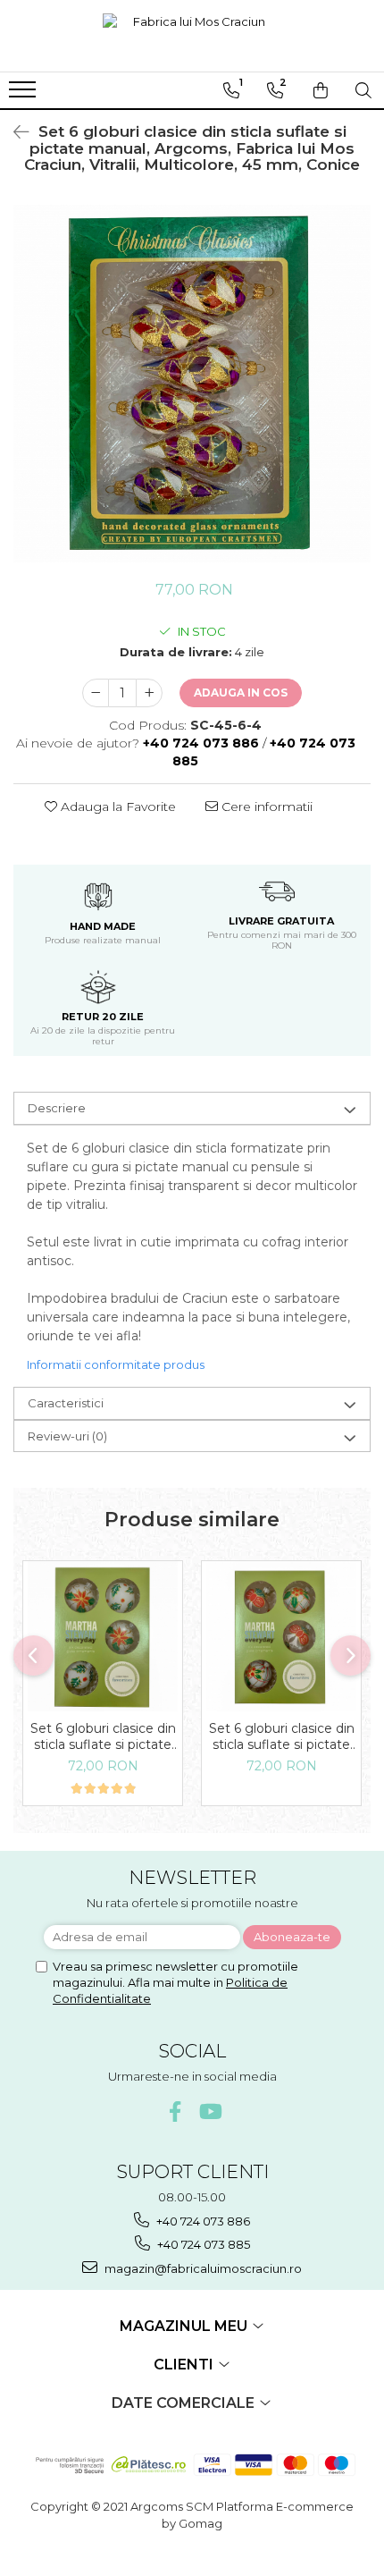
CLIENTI (185, 2365)
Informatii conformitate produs (116, 1364)
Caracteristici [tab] (66, 1403)
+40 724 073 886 (202, 2221)
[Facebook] (175, 2111)
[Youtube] (209, 2111)
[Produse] (25, 95)
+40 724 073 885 (202, 2244)
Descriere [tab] (57, 1108)
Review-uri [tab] (67, 1436)
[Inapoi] (13, 132)
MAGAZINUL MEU (185, 2326)
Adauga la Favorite (117, 807)
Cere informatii (265, 807)
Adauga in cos (241, 693)
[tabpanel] (192, 384)
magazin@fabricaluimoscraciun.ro (202, 2268)
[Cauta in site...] (363, 90)
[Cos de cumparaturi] (321, 90)
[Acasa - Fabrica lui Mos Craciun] (192, 36)
